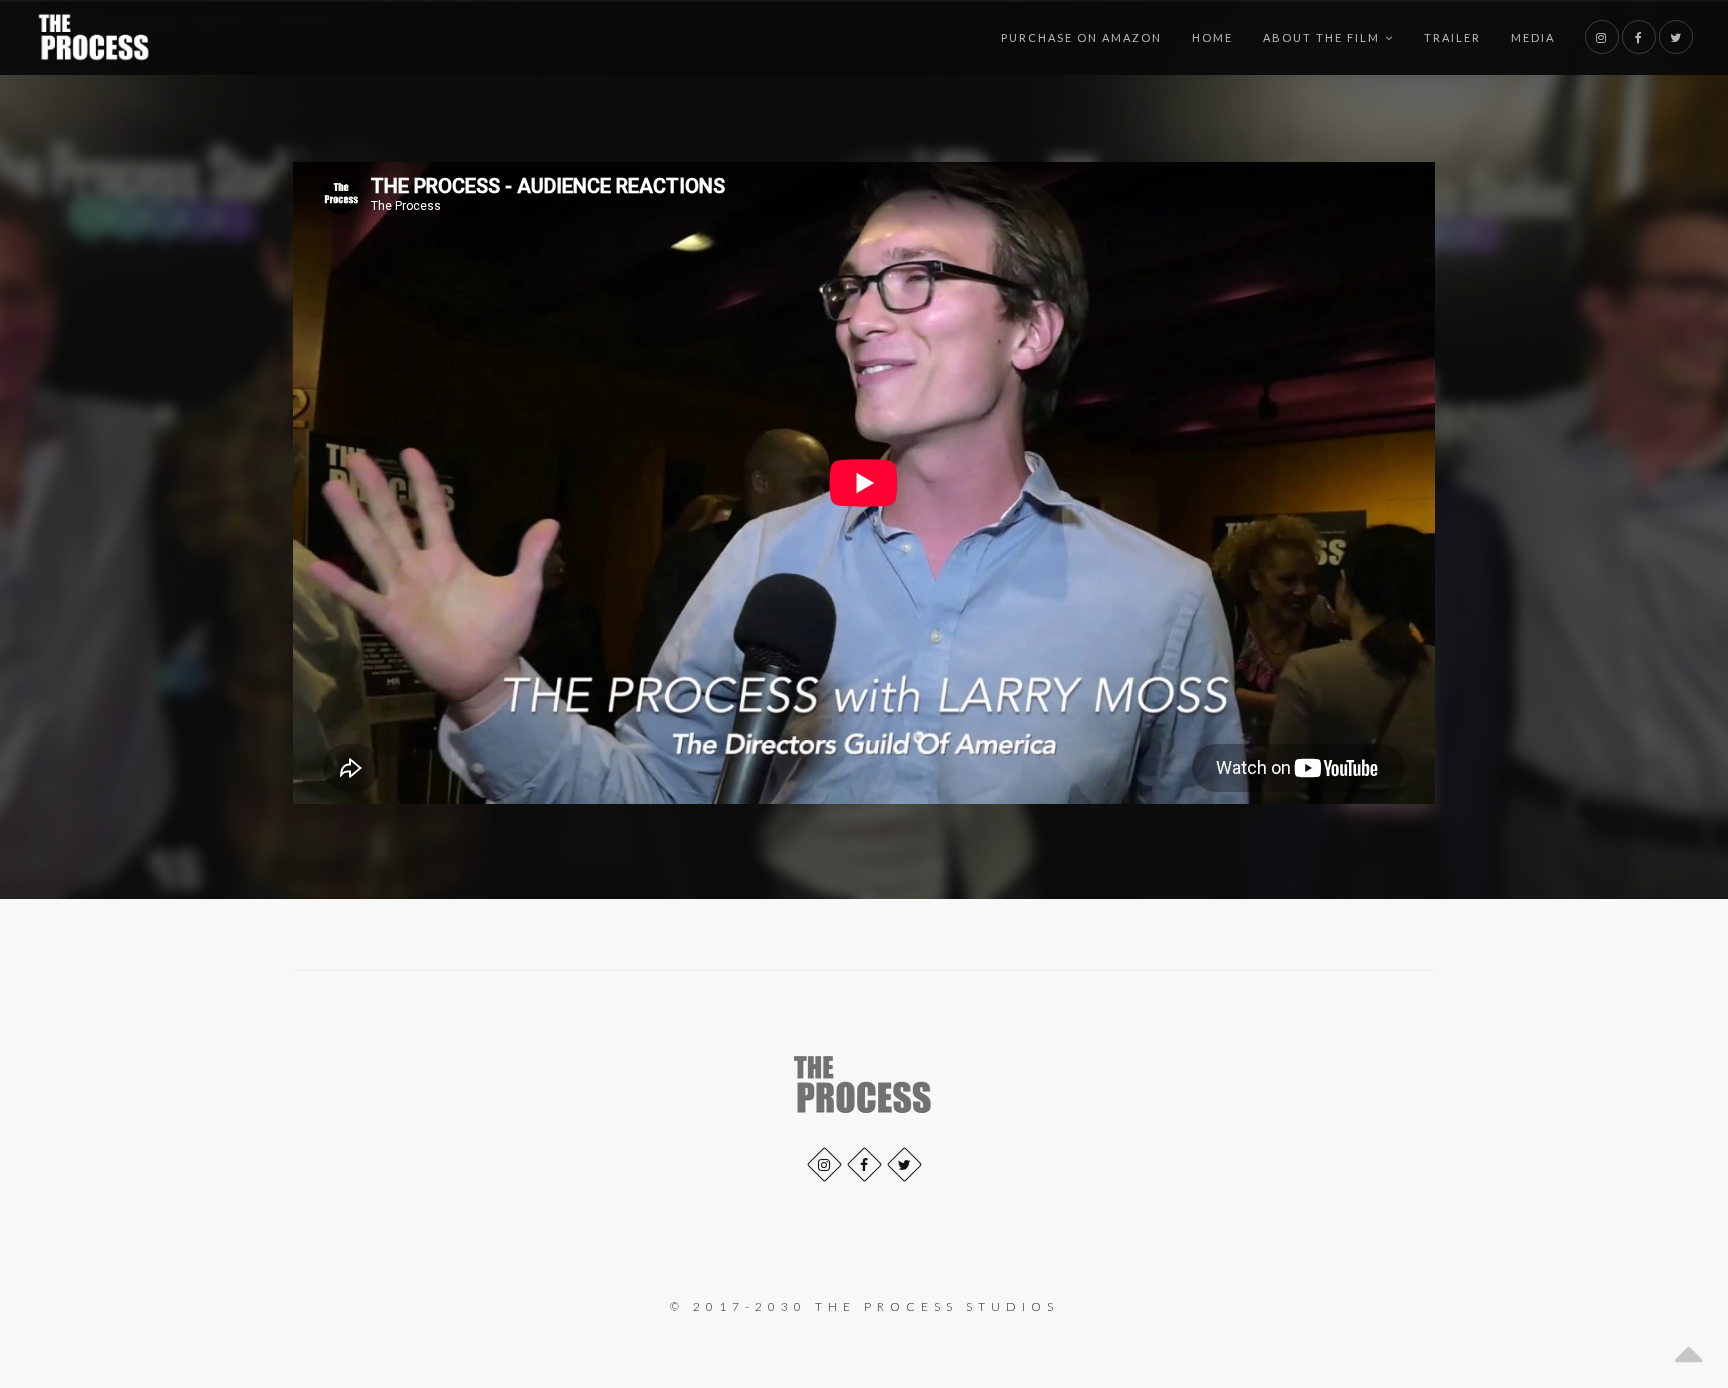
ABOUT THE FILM (1321, 37)
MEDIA (1533, 37)
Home (1212, 37)
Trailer (1452, 37)
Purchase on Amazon (1081, 37)
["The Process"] (95, 37)
